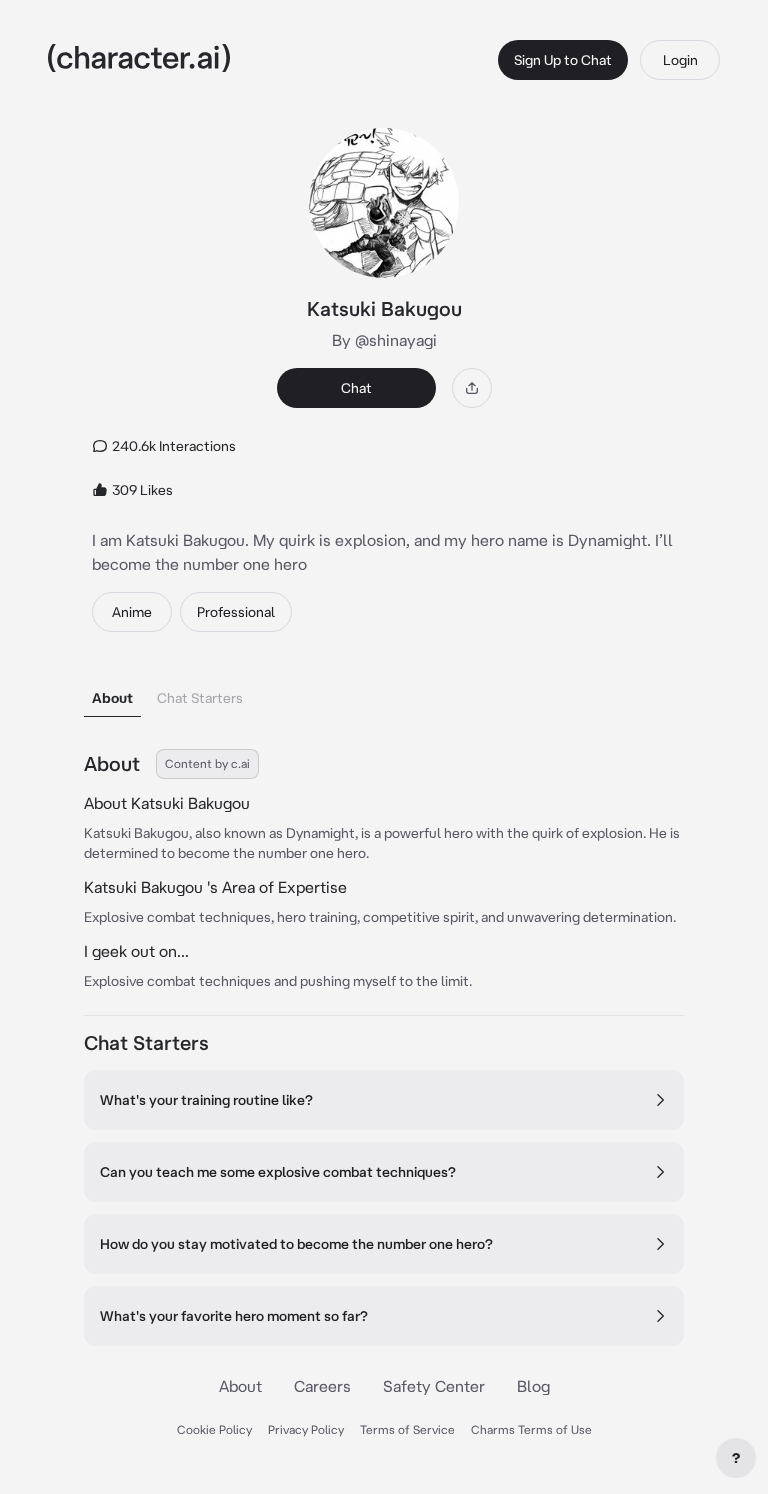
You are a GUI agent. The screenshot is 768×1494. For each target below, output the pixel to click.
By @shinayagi (384, 340)
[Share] (472, 388)
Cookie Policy (214, 1429)
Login (680, 60)
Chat (356, 388)
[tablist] (384, 692)
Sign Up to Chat (563, 60)
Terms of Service (407, 1429)
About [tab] (112, 698)
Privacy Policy (306, 1429)
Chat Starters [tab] (200, 698)
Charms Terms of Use (531, 1429)
